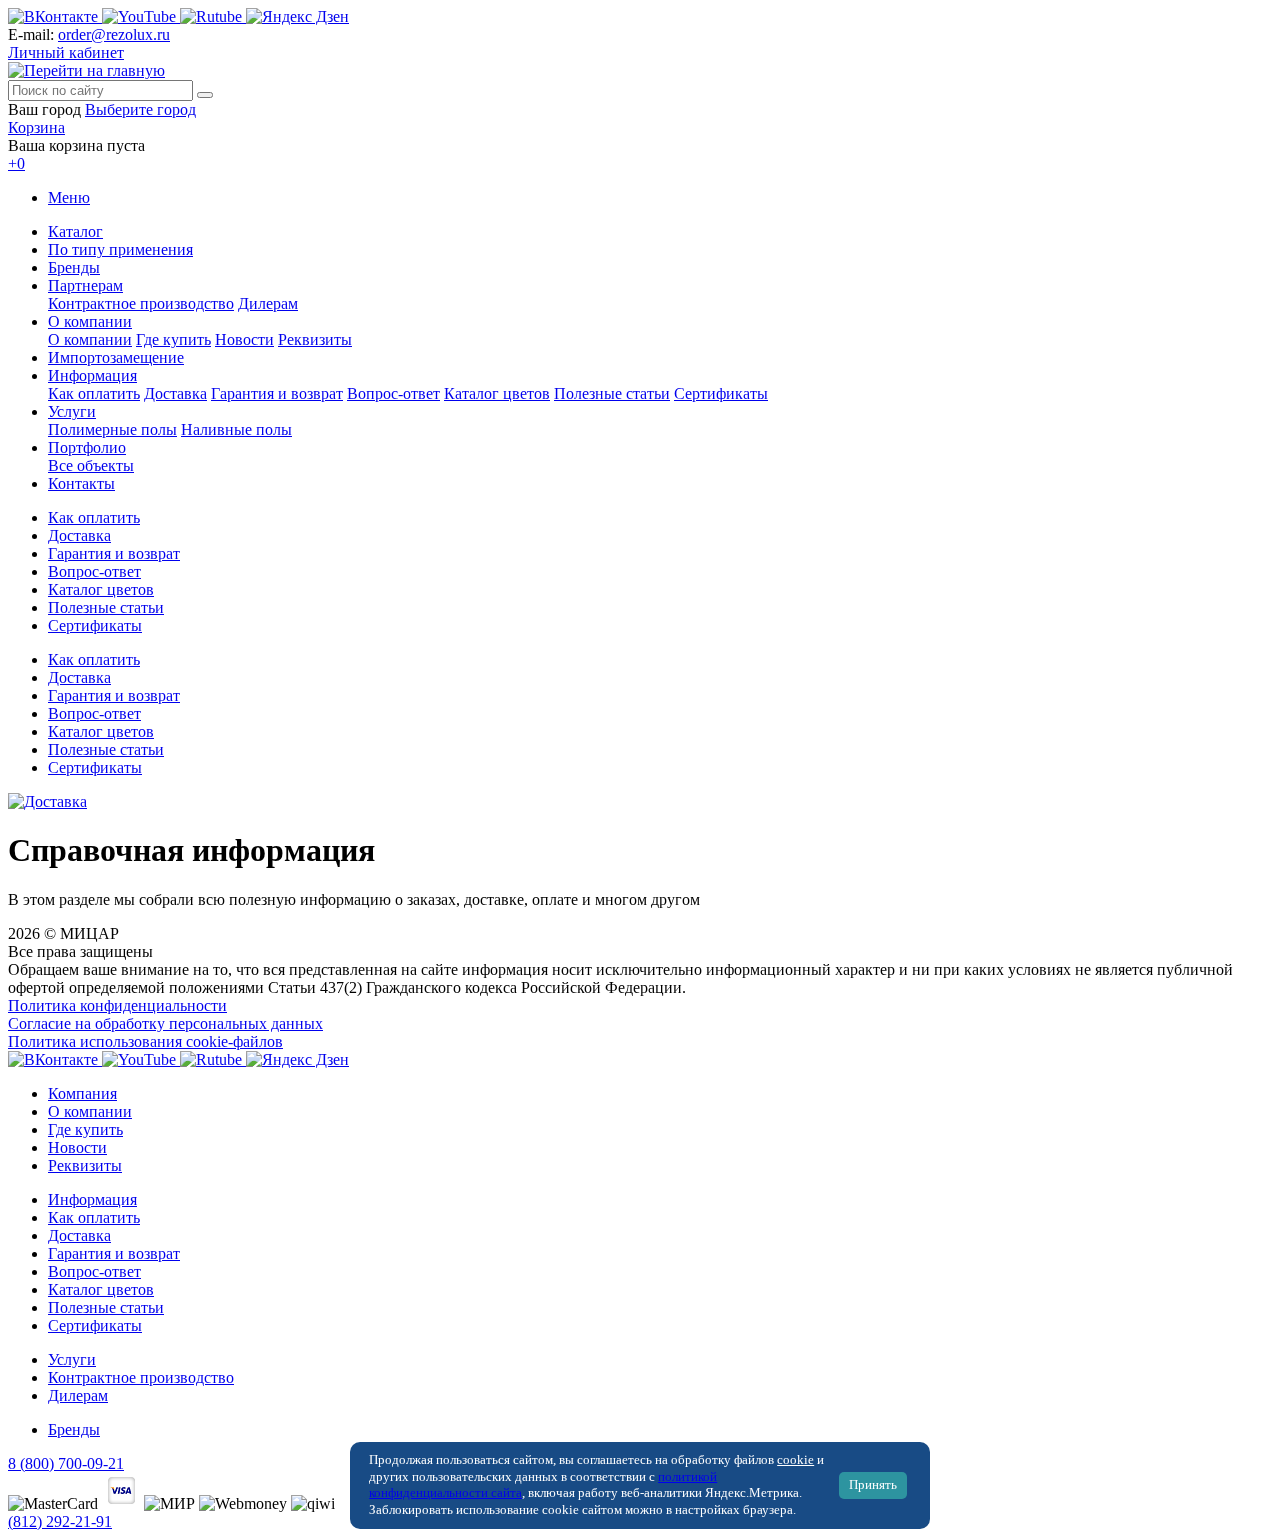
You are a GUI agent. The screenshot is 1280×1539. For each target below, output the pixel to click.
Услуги (72, 411)
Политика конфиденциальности (117, 1005)
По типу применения (120, 249)
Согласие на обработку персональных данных (165, 1023)
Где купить (173, 339)
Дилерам (268, 303)
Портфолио (87, 447)
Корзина (36, 127)
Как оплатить (94, 393)
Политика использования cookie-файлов (145, 1041)
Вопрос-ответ (393, 393)
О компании (90, 321)
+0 (16, 163)
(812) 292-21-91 (60, 1521)
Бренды (74, 267)
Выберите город (140, 109)
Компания (82, 1093)
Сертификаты (721, 393)
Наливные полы (236, 429)
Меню (69, 197)
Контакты (81, 483)
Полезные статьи (612, 393)
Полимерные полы (112, 429)
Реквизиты (315, 339)
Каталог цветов (497, 393)
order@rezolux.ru (114, 34)
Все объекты (91, 465)
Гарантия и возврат (277, 393)
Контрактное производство (141, 303)
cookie (795, 1460)
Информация (92, 375)
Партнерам (85, 285)
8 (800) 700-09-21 (66, 1463)
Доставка (175, 393)
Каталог (75, 231)
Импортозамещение (116, 357)
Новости (244, 339)
